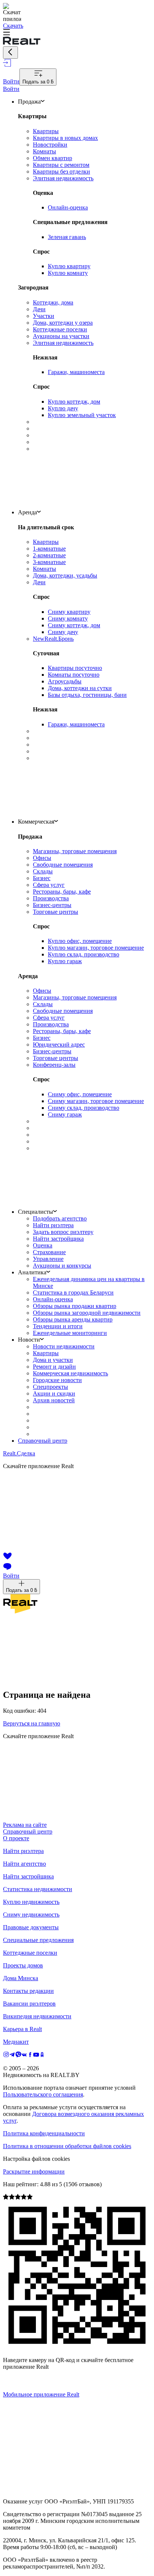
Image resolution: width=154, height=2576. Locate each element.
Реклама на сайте (25, 1825)
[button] (77, 33)
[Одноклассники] (42, 2056)
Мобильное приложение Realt (41, 2394)
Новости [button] (29, 1340)
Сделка (19, 1453)
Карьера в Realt (22, 2029)
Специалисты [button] (36, 1212)
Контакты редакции (28, 1991)
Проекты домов (23, 1965)
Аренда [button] (27, 512)
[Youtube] (36, 2056)
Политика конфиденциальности (44, 2133)
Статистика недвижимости (38, 1889)
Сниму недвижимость (31, 1915)
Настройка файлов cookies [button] (36, 2159)
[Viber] (18, 2056)
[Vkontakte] (24, 2056)
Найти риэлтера (23, 1851)
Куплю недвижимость (31, 1902)
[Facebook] (30, 2056)
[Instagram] (6, 2056)
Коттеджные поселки (30, 1953)
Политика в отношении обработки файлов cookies (67, 2146)
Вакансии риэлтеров (29, 2004)
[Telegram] (12, 2056)
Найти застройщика (28, 1876)
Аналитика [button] (32, 1272)
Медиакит (16, 2042)
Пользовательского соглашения (43, 2094)
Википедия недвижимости (37, 2016)
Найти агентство (24, 1864)
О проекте (16, 1838)
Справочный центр (43, 1441)
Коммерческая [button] (36, 822)
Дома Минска (21, 1978)
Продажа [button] (29, 102)
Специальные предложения (38, 1940)
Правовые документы (31, 1927)
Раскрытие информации (34, 2171)
